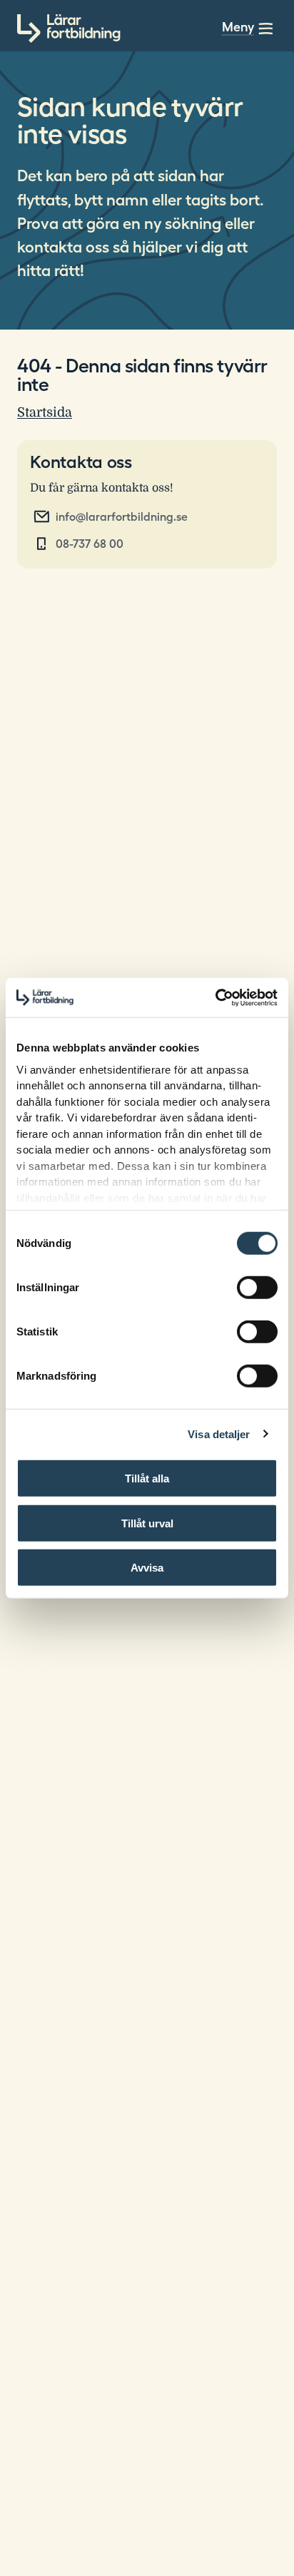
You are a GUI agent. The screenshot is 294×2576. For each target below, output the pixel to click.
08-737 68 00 (90, 544)
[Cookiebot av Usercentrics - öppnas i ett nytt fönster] (215, 997)
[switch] (257, 1288)
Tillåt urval (147, 1523)
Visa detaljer (219, 1434)
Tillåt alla (147, 1478)
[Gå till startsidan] (69, 29)
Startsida (45, 412)
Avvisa (147, 1568)
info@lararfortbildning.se (122, 516)
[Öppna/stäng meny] (265, 29)
